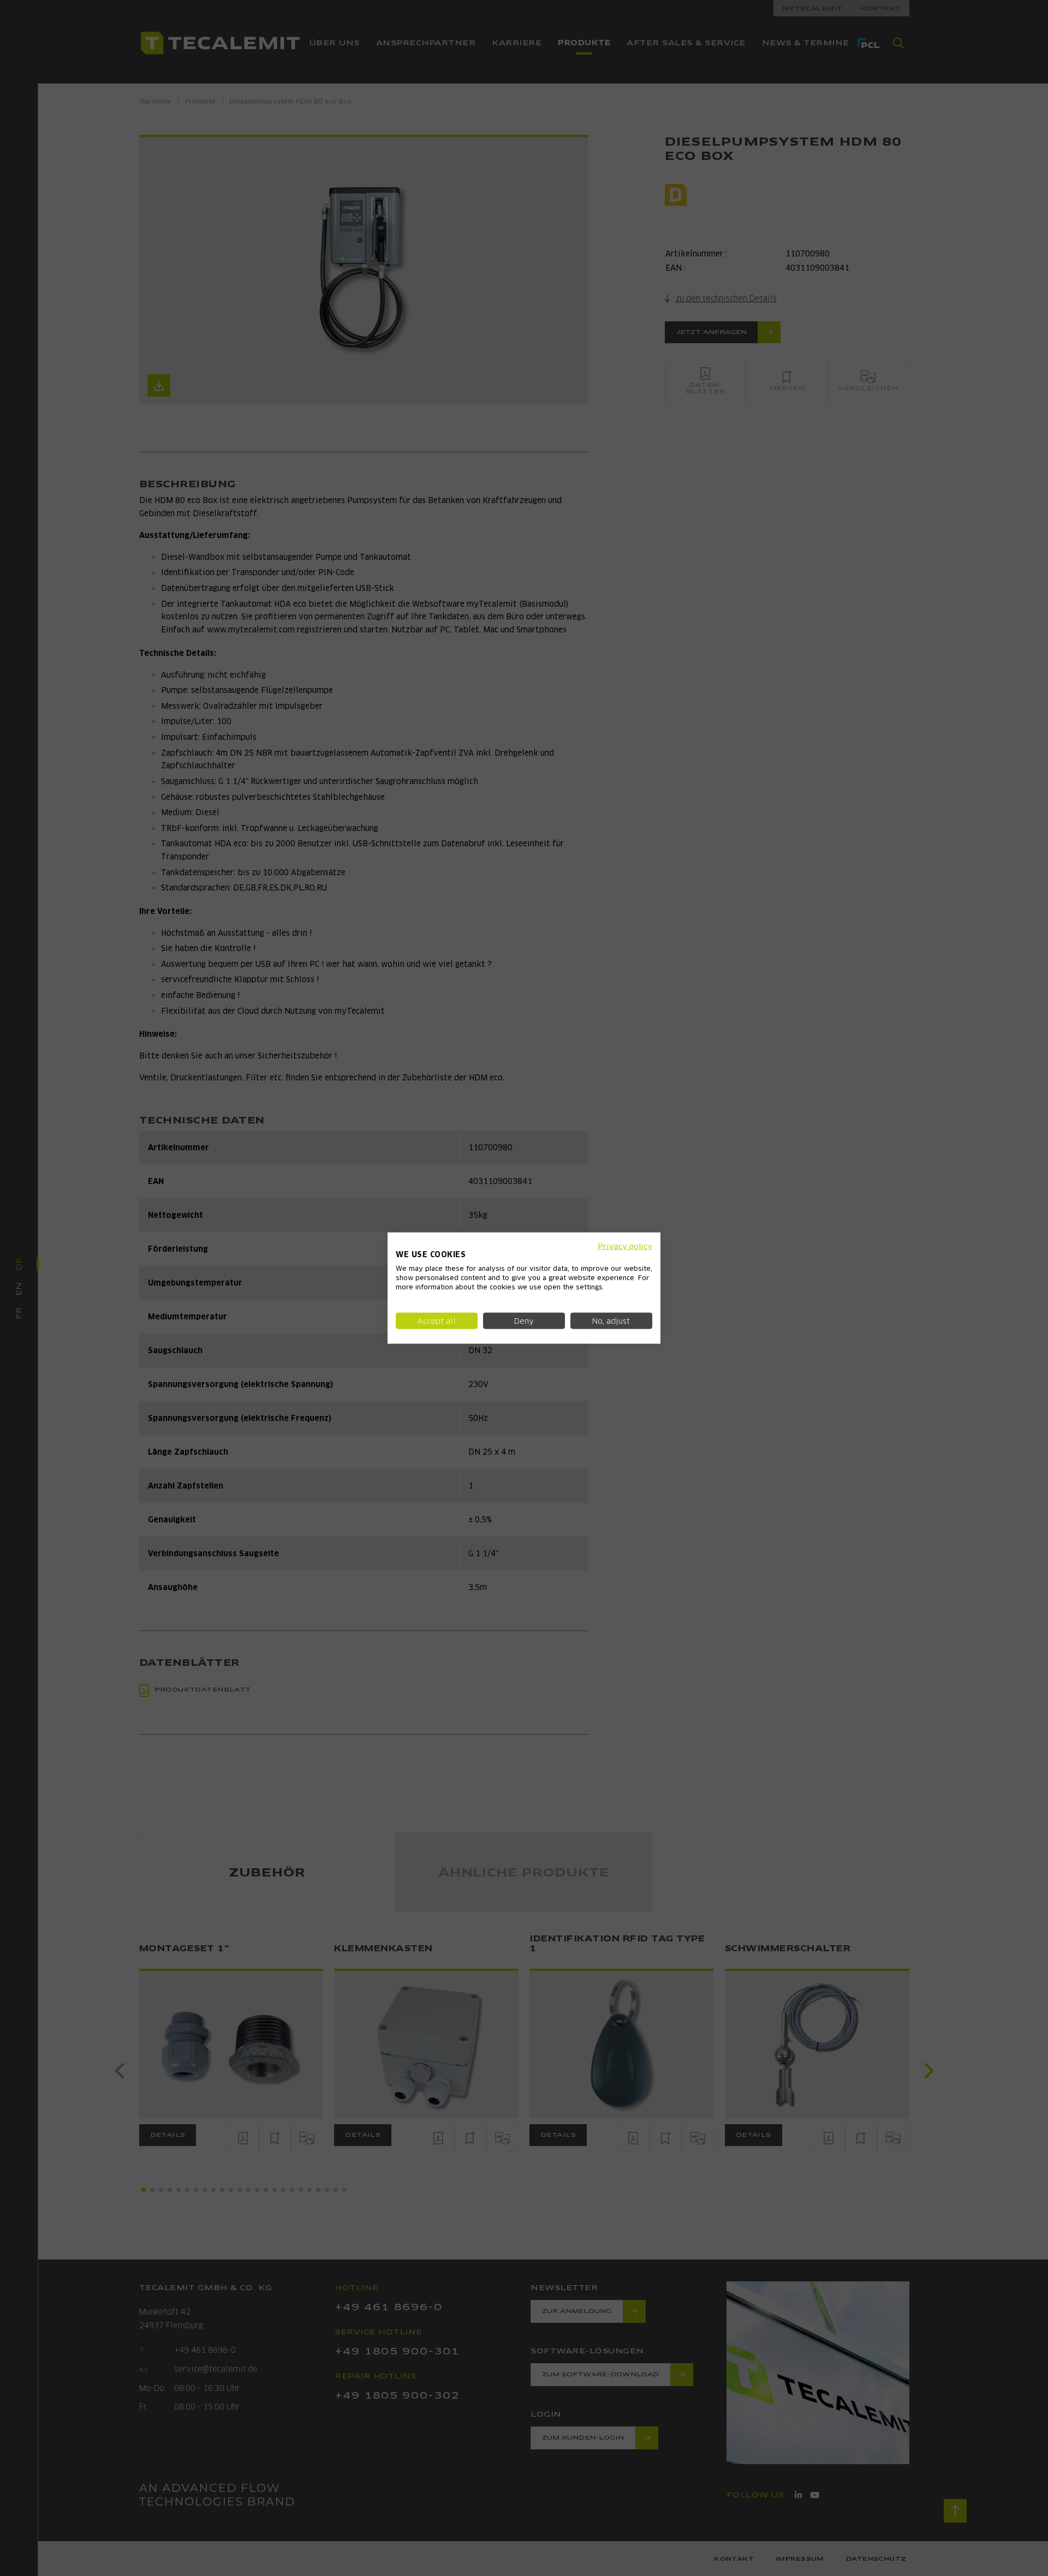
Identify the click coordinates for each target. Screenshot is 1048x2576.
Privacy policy (625, 1246)
